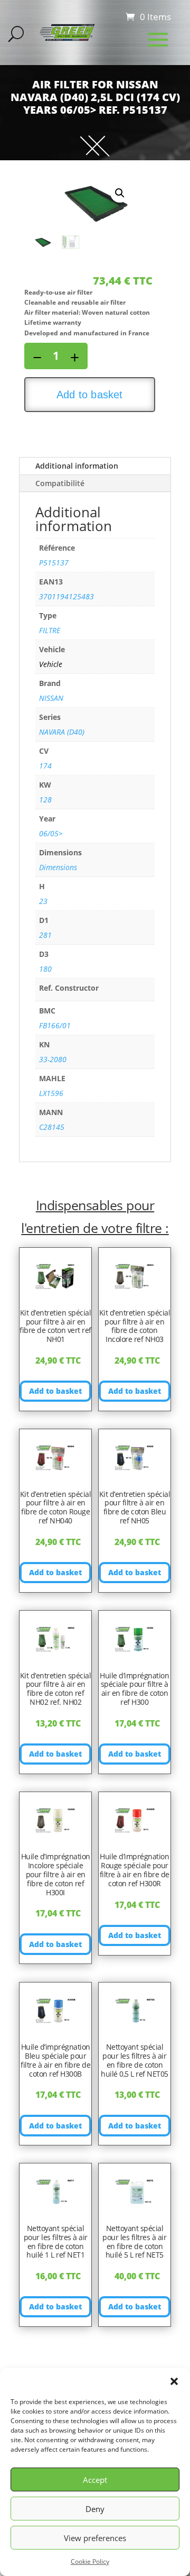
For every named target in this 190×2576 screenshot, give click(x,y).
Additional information (77, 466)
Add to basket (90, 395)
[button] (174, 2381)
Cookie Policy (90, 2561)
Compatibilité (60, 483)
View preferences (95, 2538)
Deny (95, 2509)
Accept (95, 2480)
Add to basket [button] (55, 1391)
